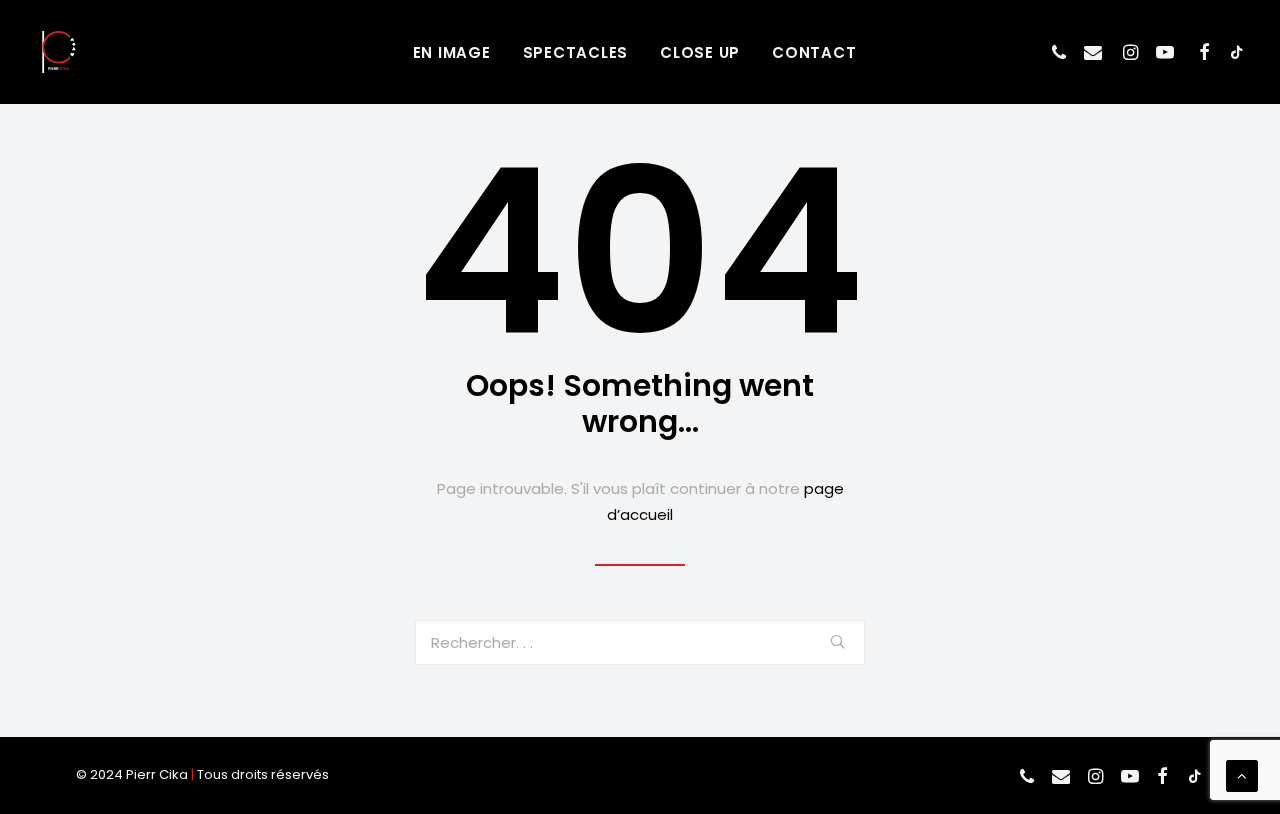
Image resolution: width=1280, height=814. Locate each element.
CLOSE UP (700, 52)
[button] (1061, 52)
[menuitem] (452, 52)
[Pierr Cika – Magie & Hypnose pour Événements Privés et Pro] (59, 52)
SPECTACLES (576, 52)
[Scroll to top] (1242, 774)
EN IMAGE (452, 52)
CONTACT (814, 52)
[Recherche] (640, 642)
